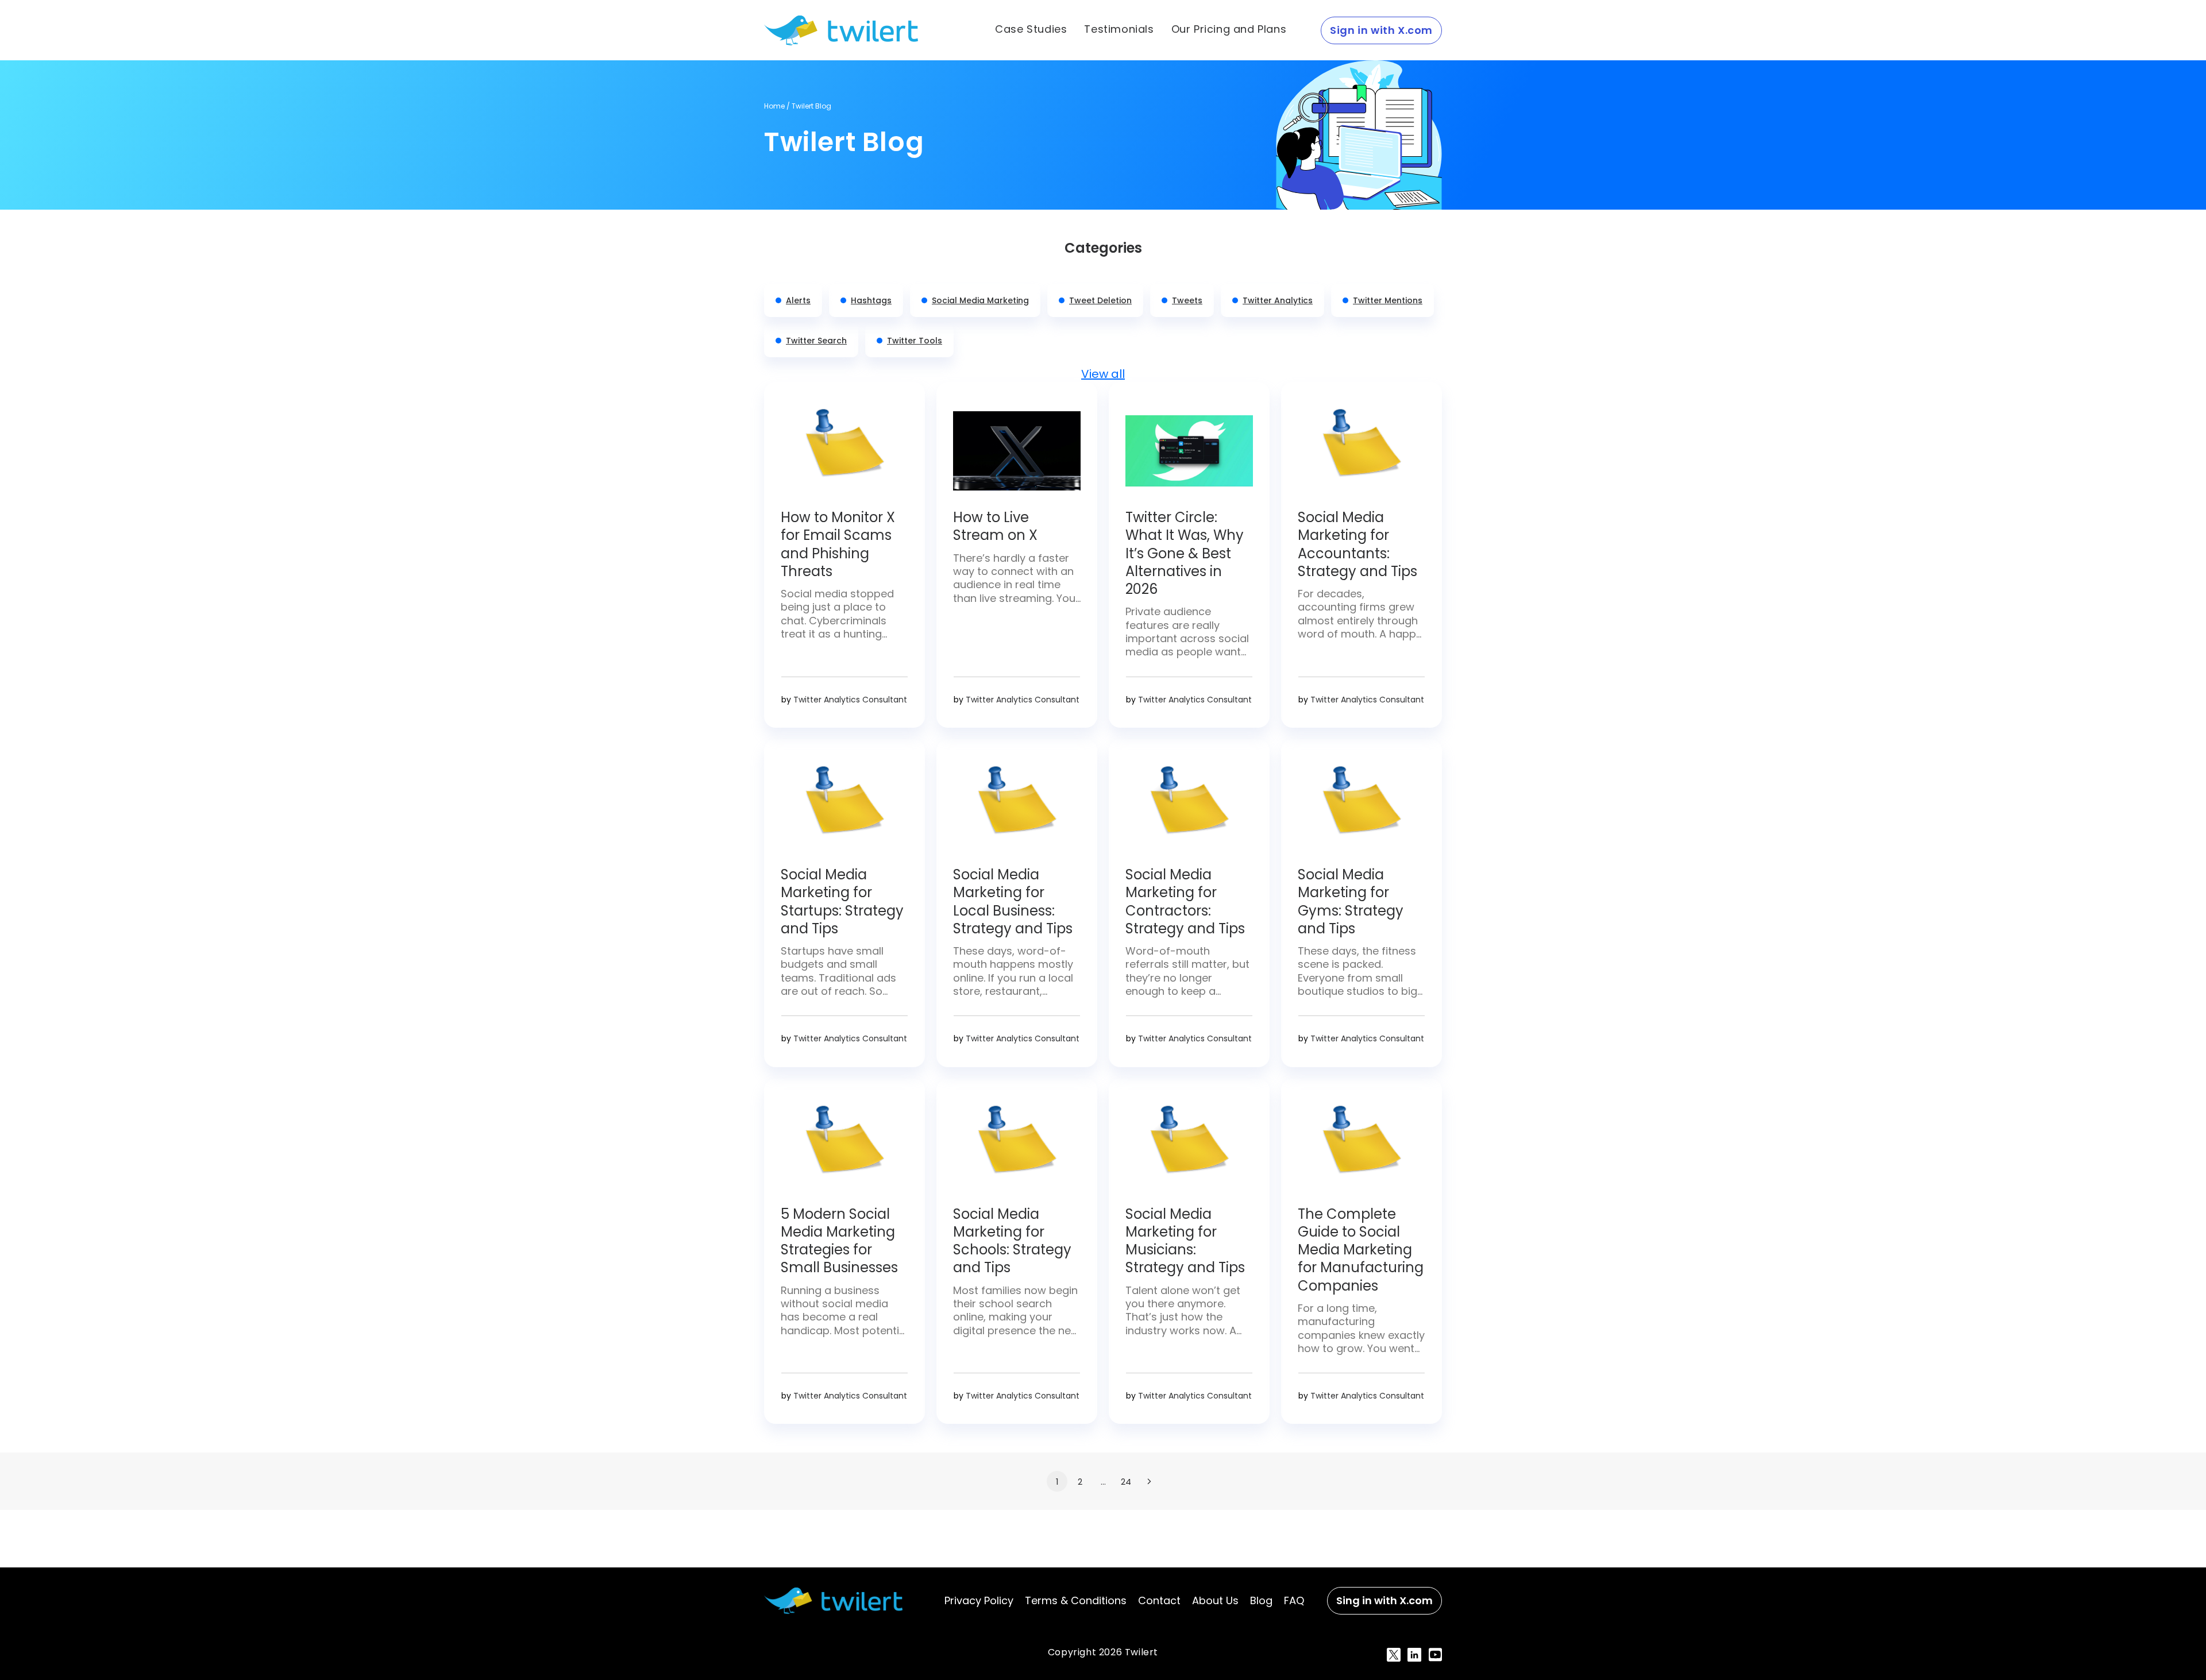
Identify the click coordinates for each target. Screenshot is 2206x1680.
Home (774, 106)
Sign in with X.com (1381, 30)
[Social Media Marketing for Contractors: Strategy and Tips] (1189, 808)
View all (1103, 374)
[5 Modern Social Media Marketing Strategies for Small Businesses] (844, 1148)
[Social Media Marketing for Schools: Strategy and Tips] (1017, 1148)
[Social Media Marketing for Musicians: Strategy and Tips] (1189, 1148)
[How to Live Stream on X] (1017, 451)
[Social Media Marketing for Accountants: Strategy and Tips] (1362, 451)
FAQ (1294, 1600)
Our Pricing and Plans (1229, 29)
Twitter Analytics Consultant (850, 700)
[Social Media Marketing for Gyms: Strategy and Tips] (1362, 808)
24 (1126, 1482)
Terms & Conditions (1076, 1600)
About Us (1215, 1600)
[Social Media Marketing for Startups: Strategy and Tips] (844, 808)
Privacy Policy (979, 1600)
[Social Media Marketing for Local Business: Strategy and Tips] (1017, 808)
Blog (1261, 1600)
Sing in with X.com (1384, 1600)
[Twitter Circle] (1189, 451)
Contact (1159, 1600)
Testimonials (1119, 29)
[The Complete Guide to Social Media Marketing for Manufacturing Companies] (1362, 1148)
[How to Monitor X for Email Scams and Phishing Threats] (844, 451)
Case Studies (1031, 29)
